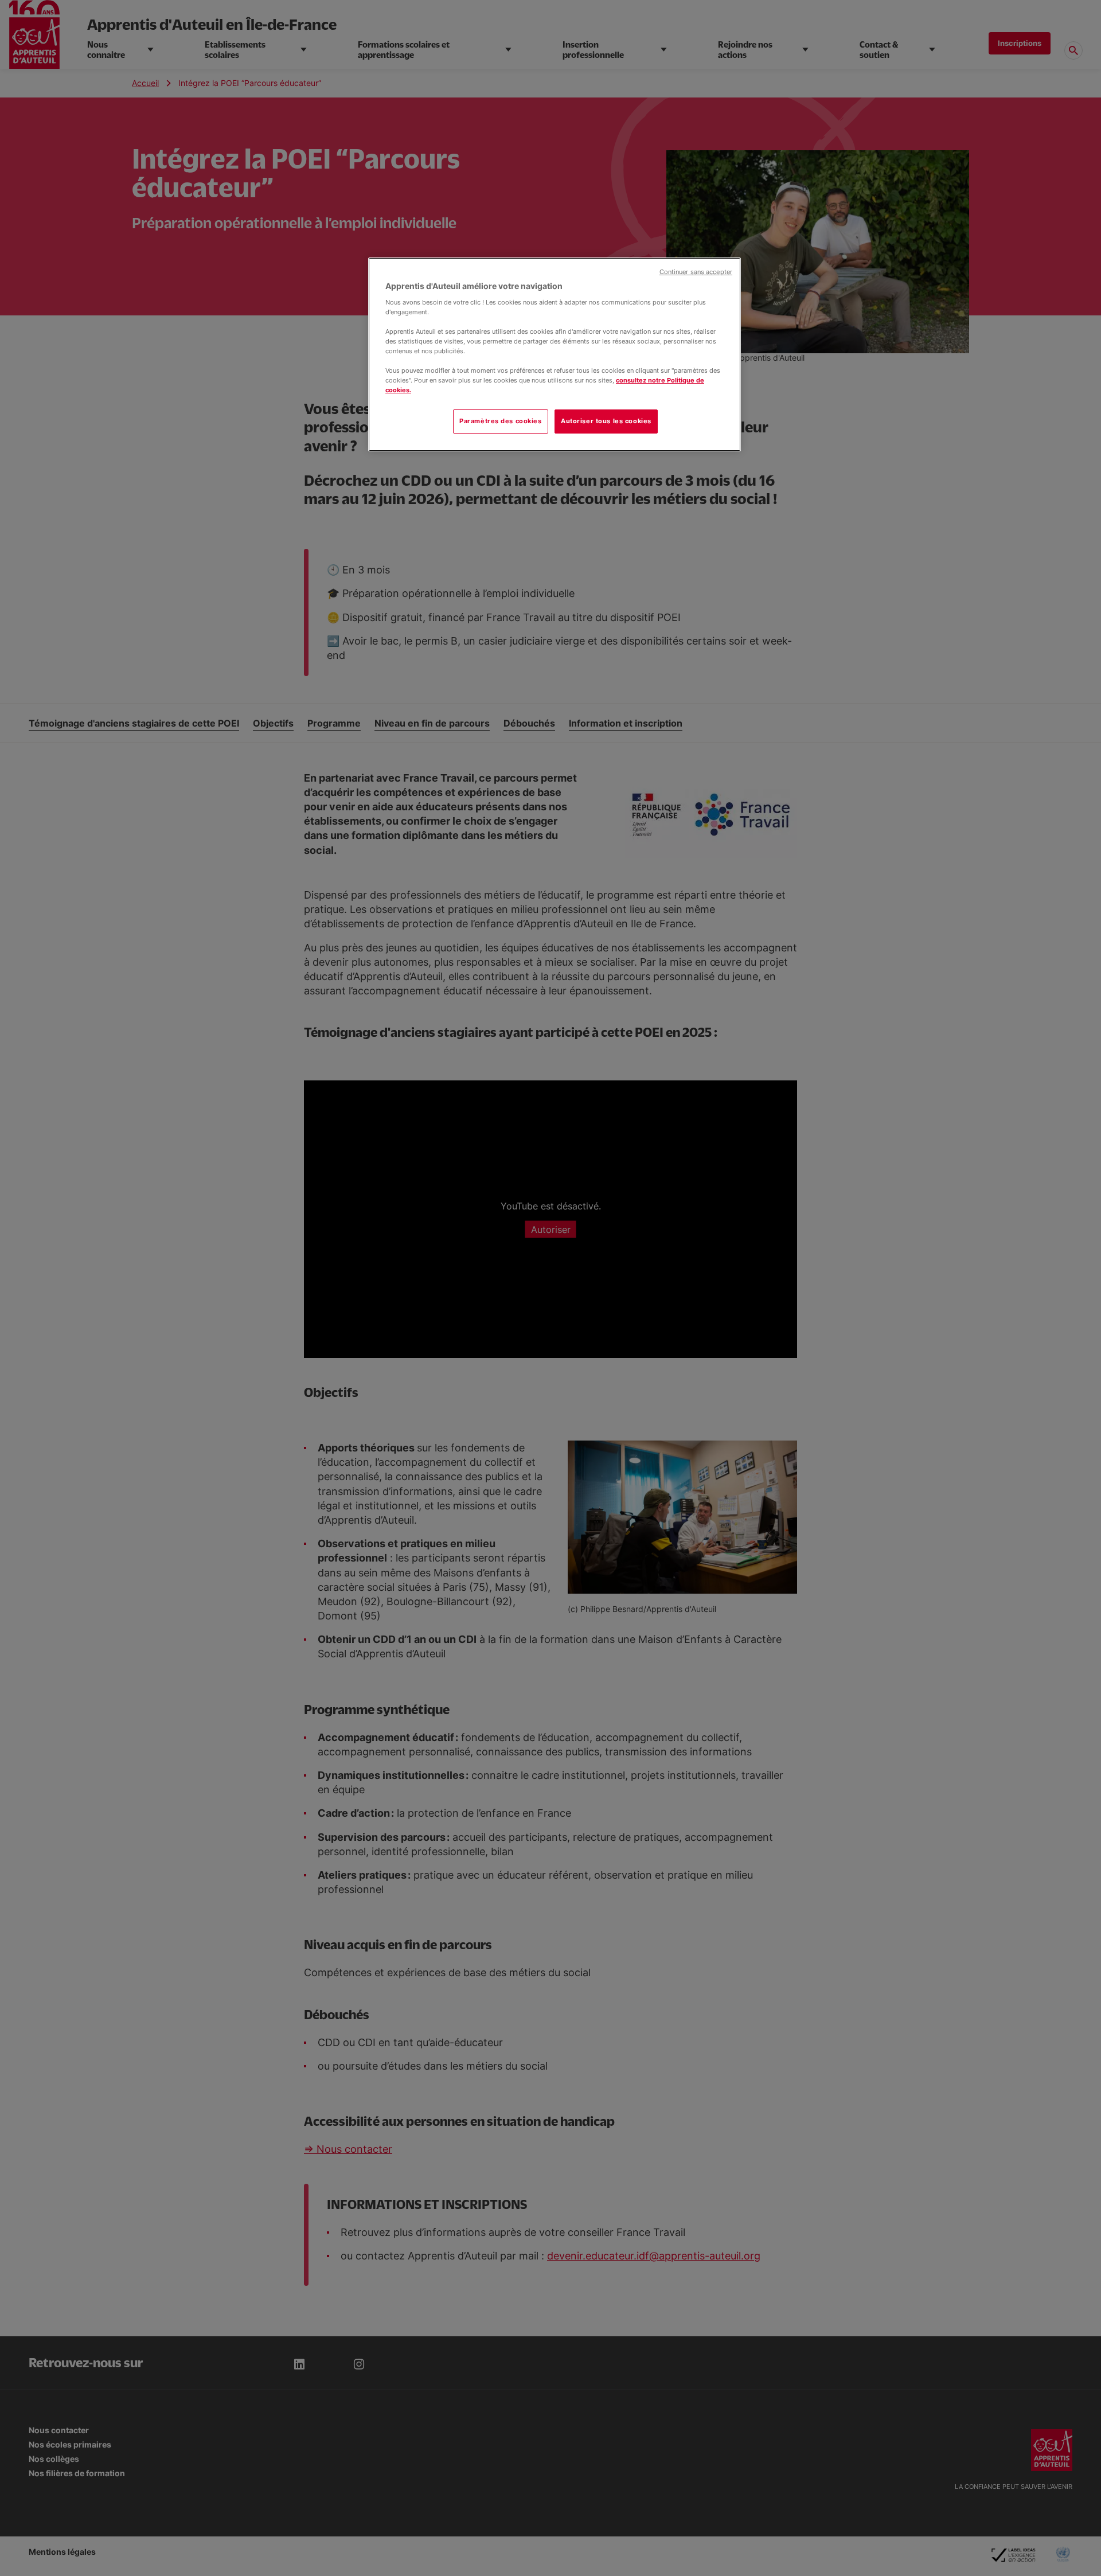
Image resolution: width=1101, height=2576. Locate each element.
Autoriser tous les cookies (606, 421)
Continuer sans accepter (696, 272)
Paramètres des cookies (501, 421)
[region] (555, 354)
